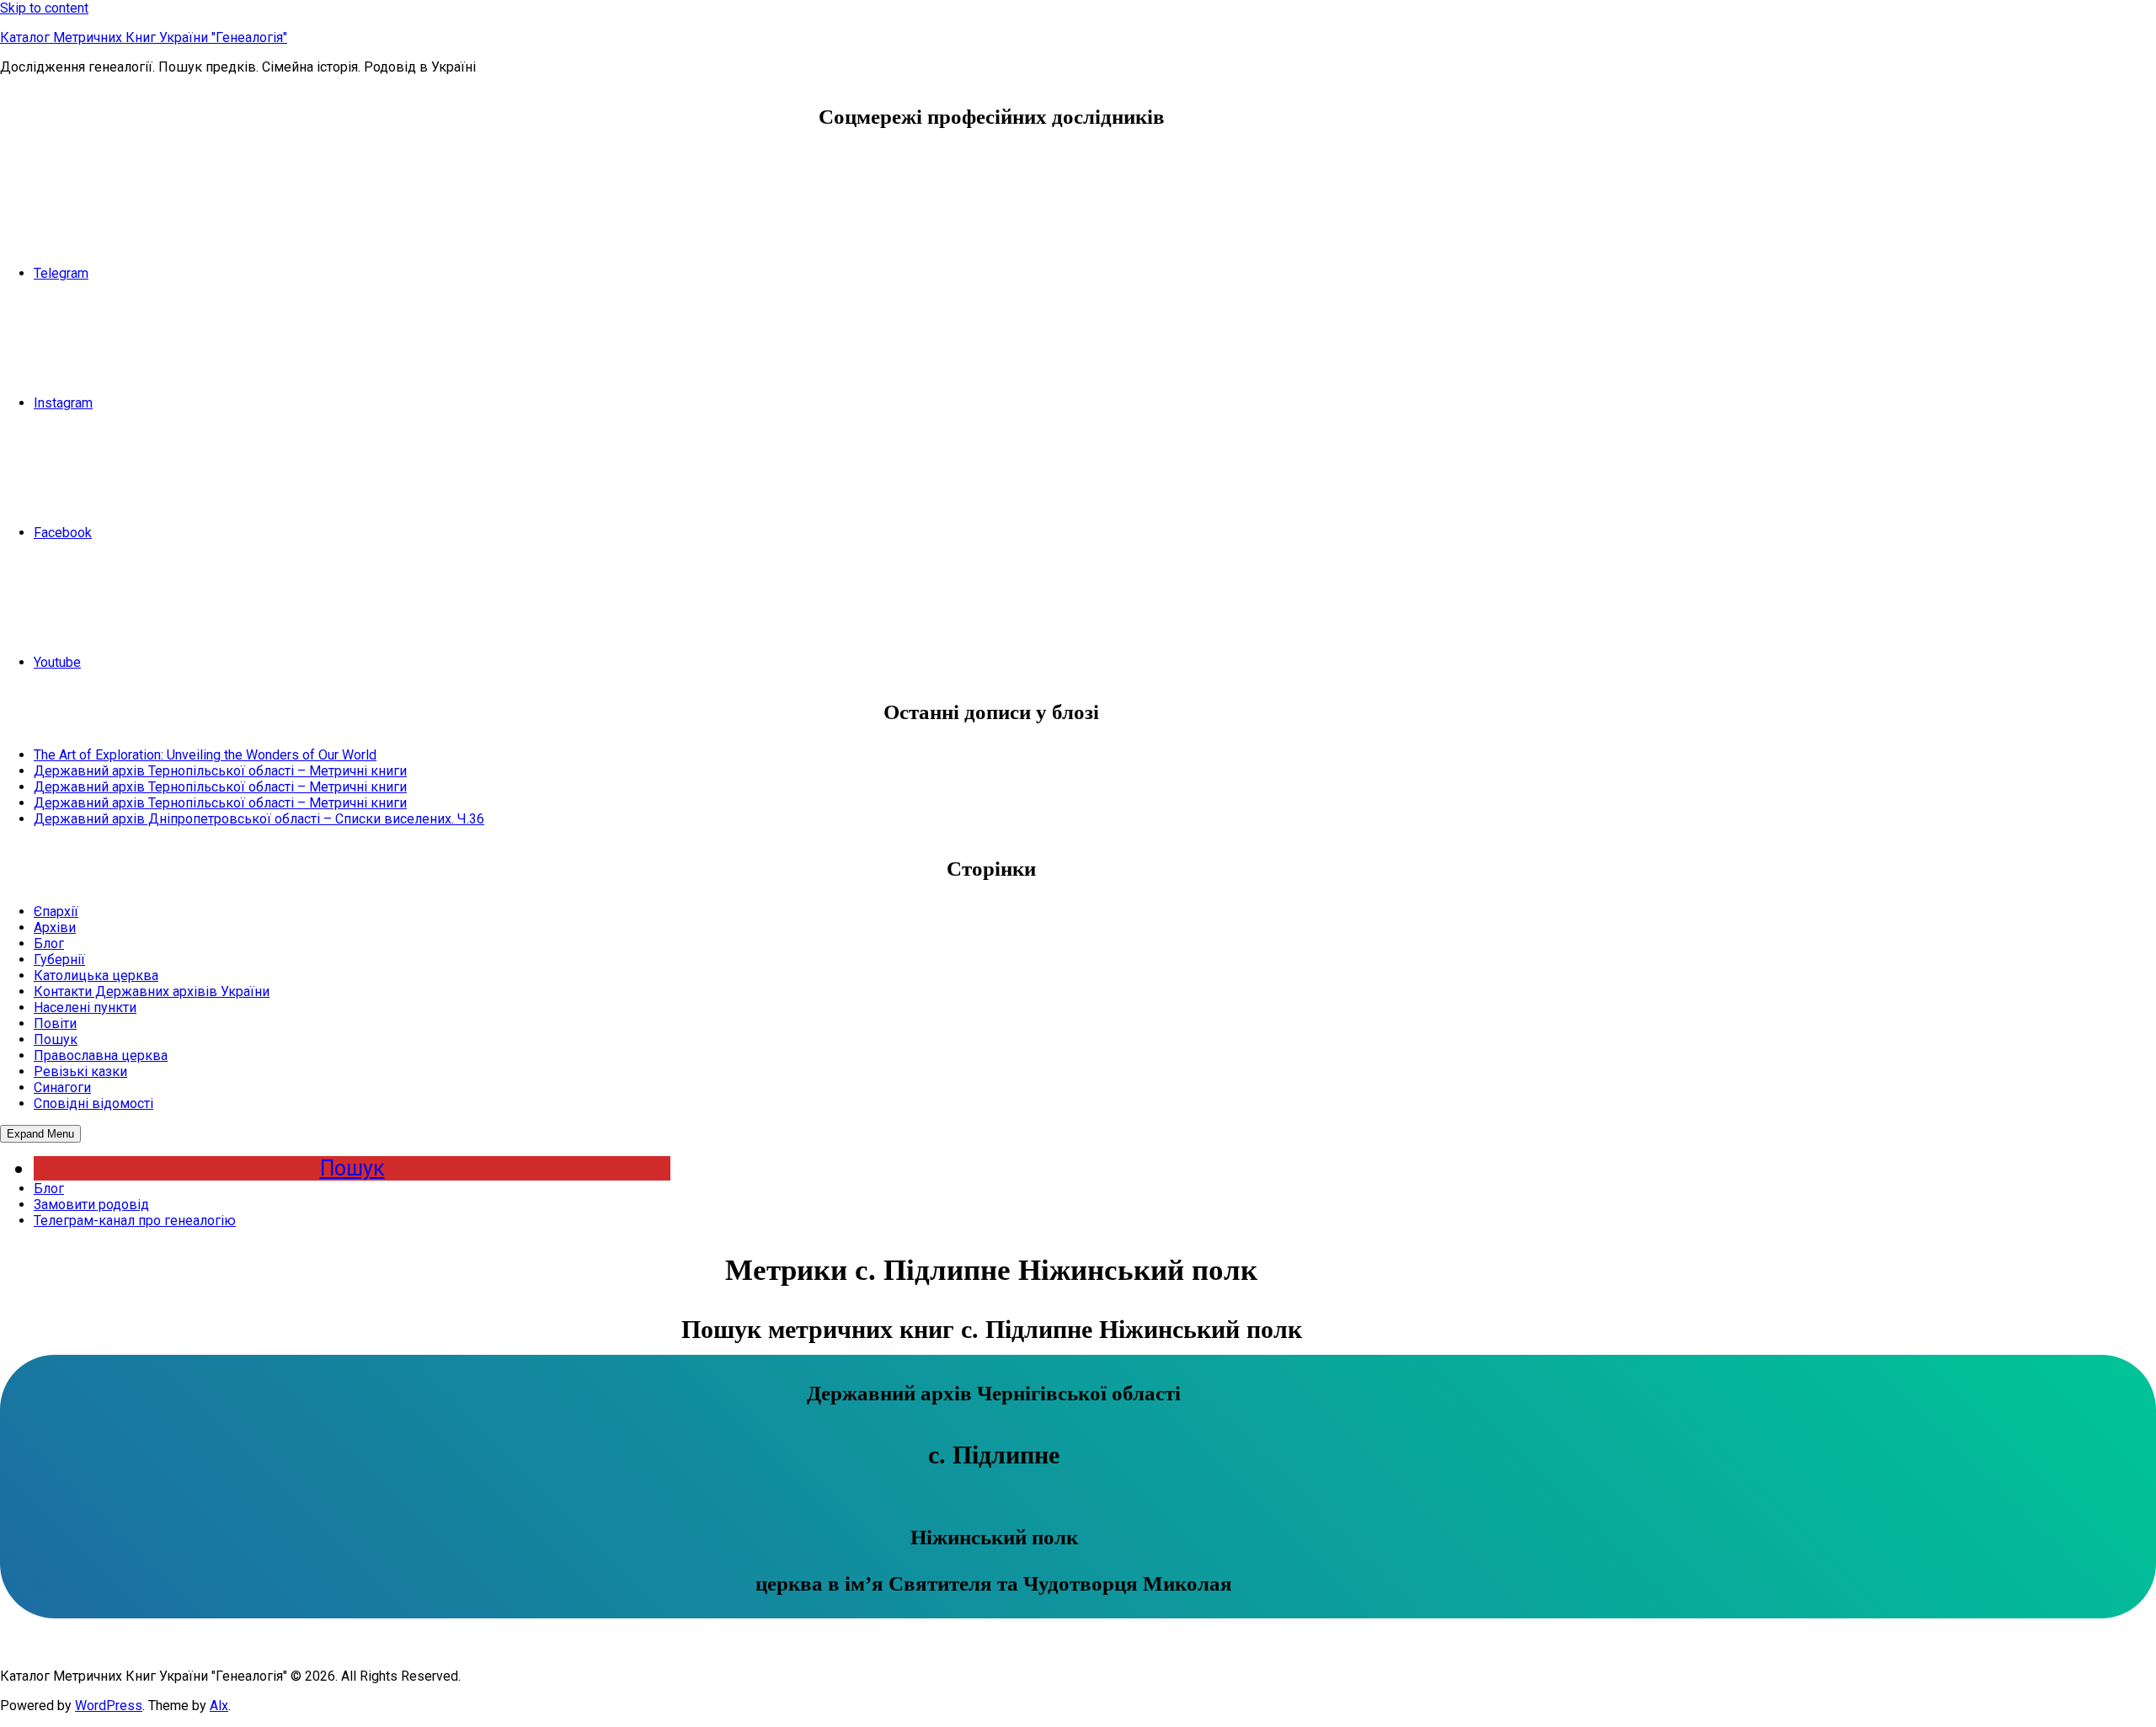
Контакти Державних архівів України (152, 991)
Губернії (59, 959)
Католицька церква (96, 975)
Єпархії (56, 911)
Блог (49, 943)
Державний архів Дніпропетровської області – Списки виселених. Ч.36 (259, 819)
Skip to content (44, 8)
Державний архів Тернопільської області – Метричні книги (220, 771)
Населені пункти (85, 1007)
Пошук (56, 1039)
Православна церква (101, 1055)
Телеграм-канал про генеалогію (135, 1221)
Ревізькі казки (80, 1071)
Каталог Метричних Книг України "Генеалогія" (144, 37)
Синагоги (62, 1087)
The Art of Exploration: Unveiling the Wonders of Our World (205, 755)
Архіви (55, 927)
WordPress (109, 1706)
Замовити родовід (91, 1205)
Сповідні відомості (93, 1103)
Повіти (55, 1023)
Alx (219, 1706)
